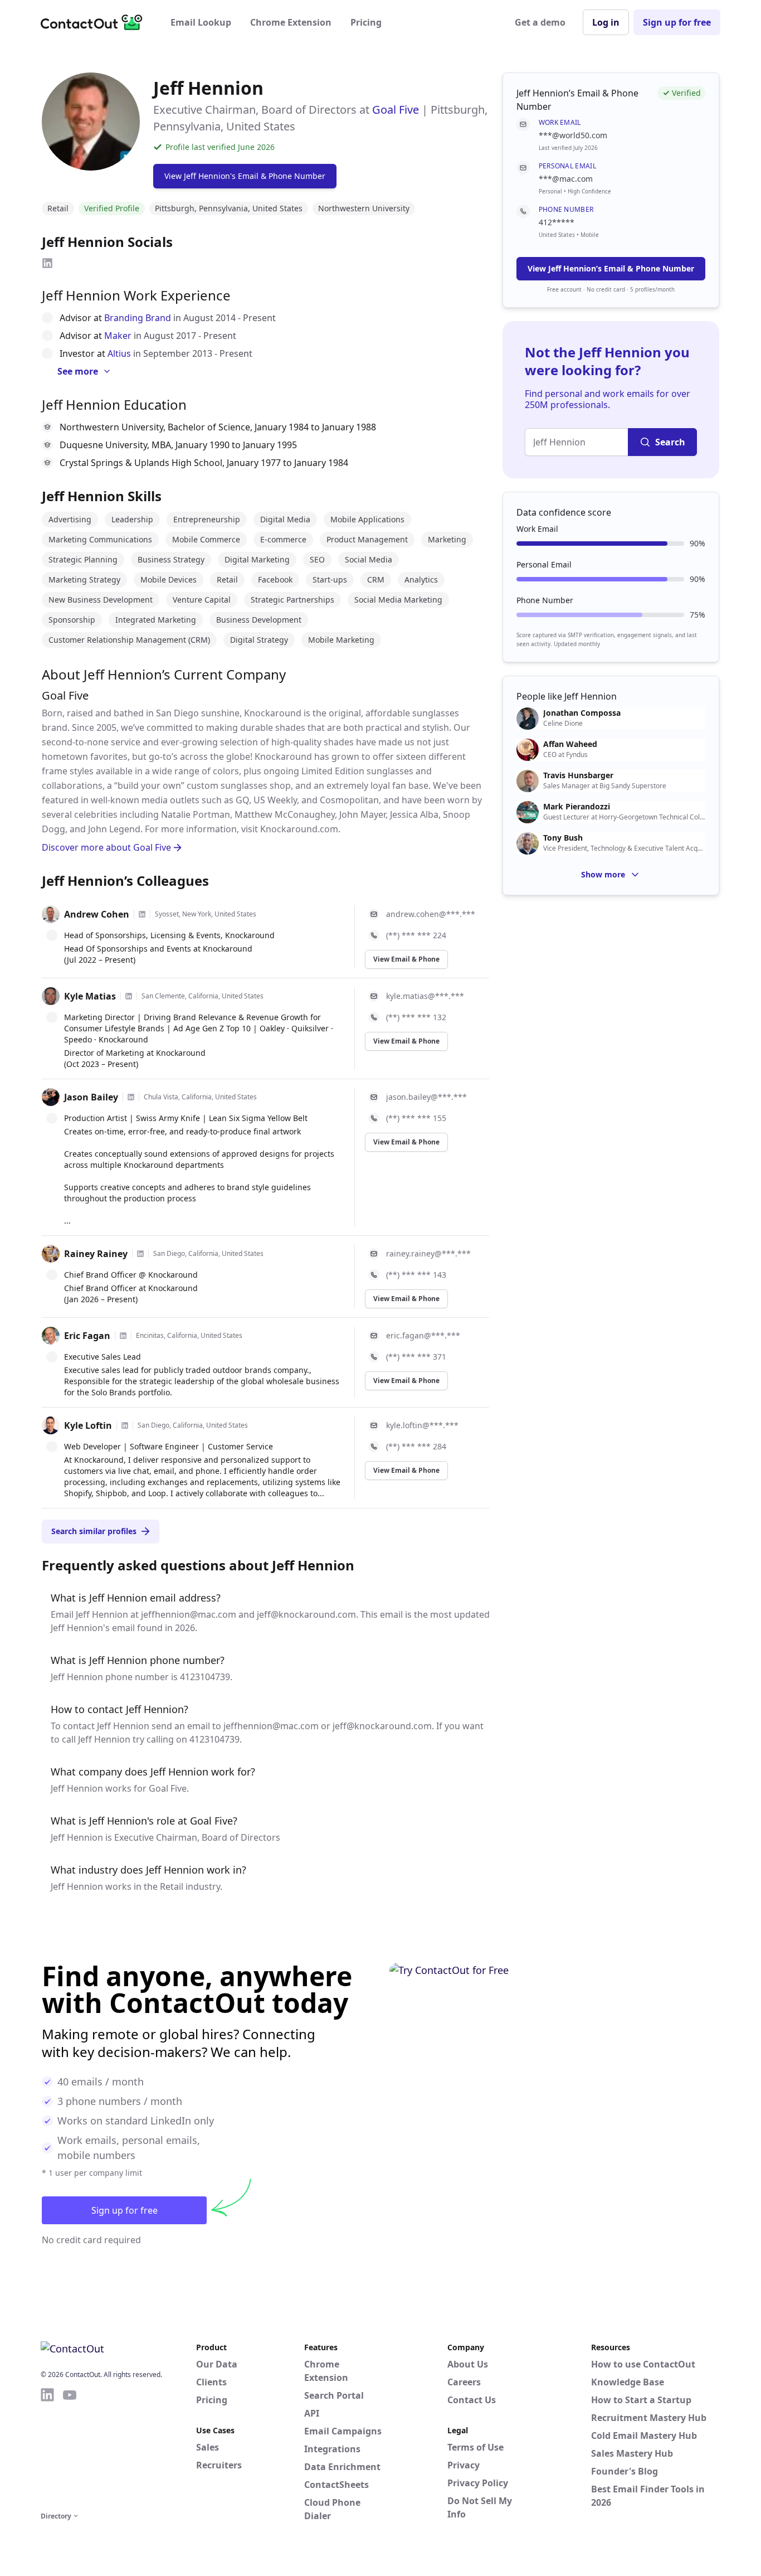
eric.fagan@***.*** (423, 1335)
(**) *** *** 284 (416, 1446)
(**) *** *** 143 (416, 1275)
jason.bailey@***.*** (426, 1097)
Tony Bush (563, 838)
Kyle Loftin (88, 1425)
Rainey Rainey (96, 1254)
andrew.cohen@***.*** (431, 914)
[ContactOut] (95, 22)
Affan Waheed (570, 744)
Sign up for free (677, 22)
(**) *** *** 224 (416, 935)
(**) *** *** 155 (416, 1118)
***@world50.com (573, 135)
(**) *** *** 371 (416, 1357)
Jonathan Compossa (582, 713)
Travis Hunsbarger (578, 775)
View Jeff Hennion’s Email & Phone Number (611, 268)
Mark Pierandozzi (577, 807)
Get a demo (540, 22)
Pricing (366, 22)
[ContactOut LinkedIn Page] (47, 2448)
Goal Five (396, 110)
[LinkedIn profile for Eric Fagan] (123, 1336)
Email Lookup (201, 22)
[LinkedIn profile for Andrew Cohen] (142, 914)
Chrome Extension (291, 22)
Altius (119, 353)
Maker (118, 336)
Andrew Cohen (97, 914)
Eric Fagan (87, 1336)
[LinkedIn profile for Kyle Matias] (129, 996)
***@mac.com (566, 179)
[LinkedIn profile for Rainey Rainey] (140, 1254)
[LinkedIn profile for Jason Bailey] (131, 1097)
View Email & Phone (406, 959)
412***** (557, 222)
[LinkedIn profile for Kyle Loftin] (125, 1425)
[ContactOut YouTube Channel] (70, 2448)
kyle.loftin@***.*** (422, 1425)
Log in (606, 22)
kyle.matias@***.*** (425, 996)
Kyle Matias (90, 996)
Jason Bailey (91, 1097)
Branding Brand (138, 318)
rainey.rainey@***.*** (428, 1253)
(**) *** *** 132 (416, 1017)
